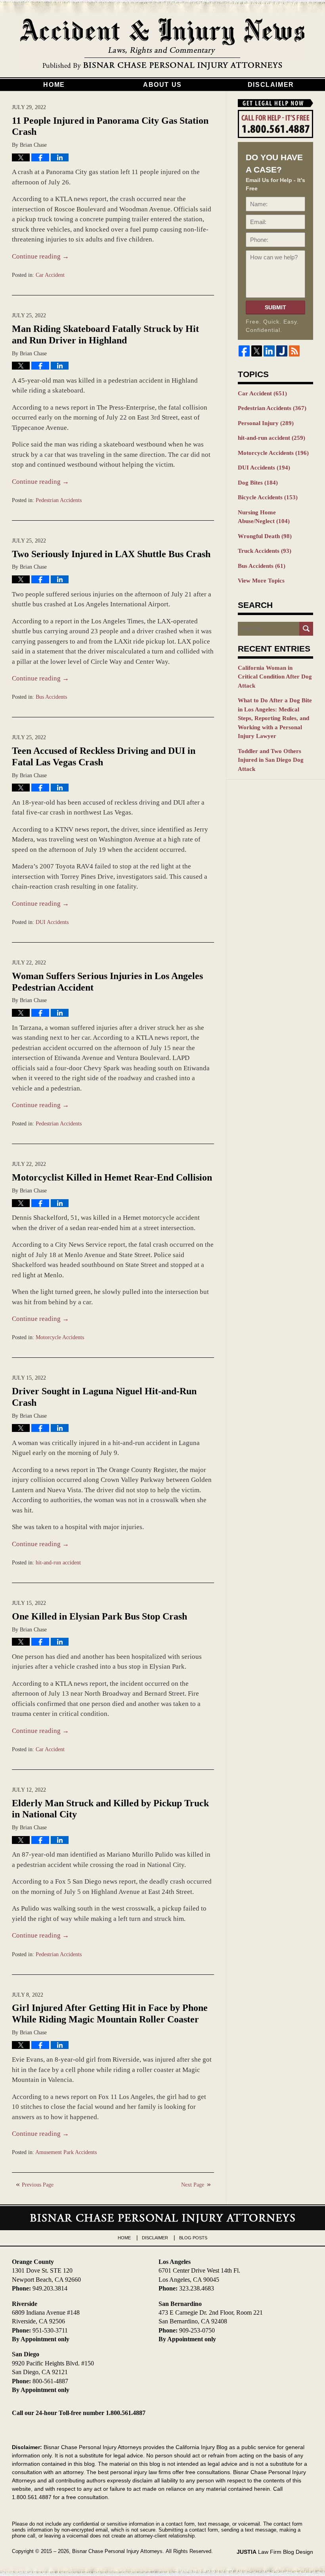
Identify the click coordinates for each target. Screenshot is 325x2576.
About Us (162, 85)
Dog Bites (258, 483)
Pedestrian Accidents (59, 500)
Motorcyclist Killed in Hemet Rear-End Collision (112, 1177)
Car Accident (50, 275)
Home (54, 85)
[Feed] (294, 351)
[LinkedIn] (269, 351)
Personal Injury (266, 423)
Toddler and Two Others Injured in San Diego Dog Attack (271, 760)
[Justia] (282, 351)
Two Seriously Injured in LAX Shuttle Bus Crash (111, 554)
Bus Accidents (51, 697)
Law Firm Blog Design (275, 2552)
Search (306, 629)
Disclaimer (271, 85)
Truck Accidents (265, 551)
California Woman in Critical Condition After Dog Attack (275, 677)
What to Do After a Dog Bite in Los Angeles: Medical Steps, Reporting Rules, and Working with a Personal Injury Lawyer (275, 718)
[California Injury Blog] (162, 44)
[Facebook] (244, 351)
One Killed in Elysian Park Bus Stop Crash (99, 1616)
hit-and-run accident (58, 1563)
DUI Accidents (52, 922)
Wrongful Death (265, 536)
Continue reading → (40, 256)
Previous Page (38, 2185)
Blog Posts (193, 2238)
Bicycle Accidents (268, 497)
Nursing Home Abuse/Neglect (264, 517)
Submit (275, 307)
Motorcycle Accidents (60, 1337)
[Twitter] (257, 351)
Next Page (193, 2185)
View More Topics (261, 581)
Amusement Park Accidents (66, 2152)
